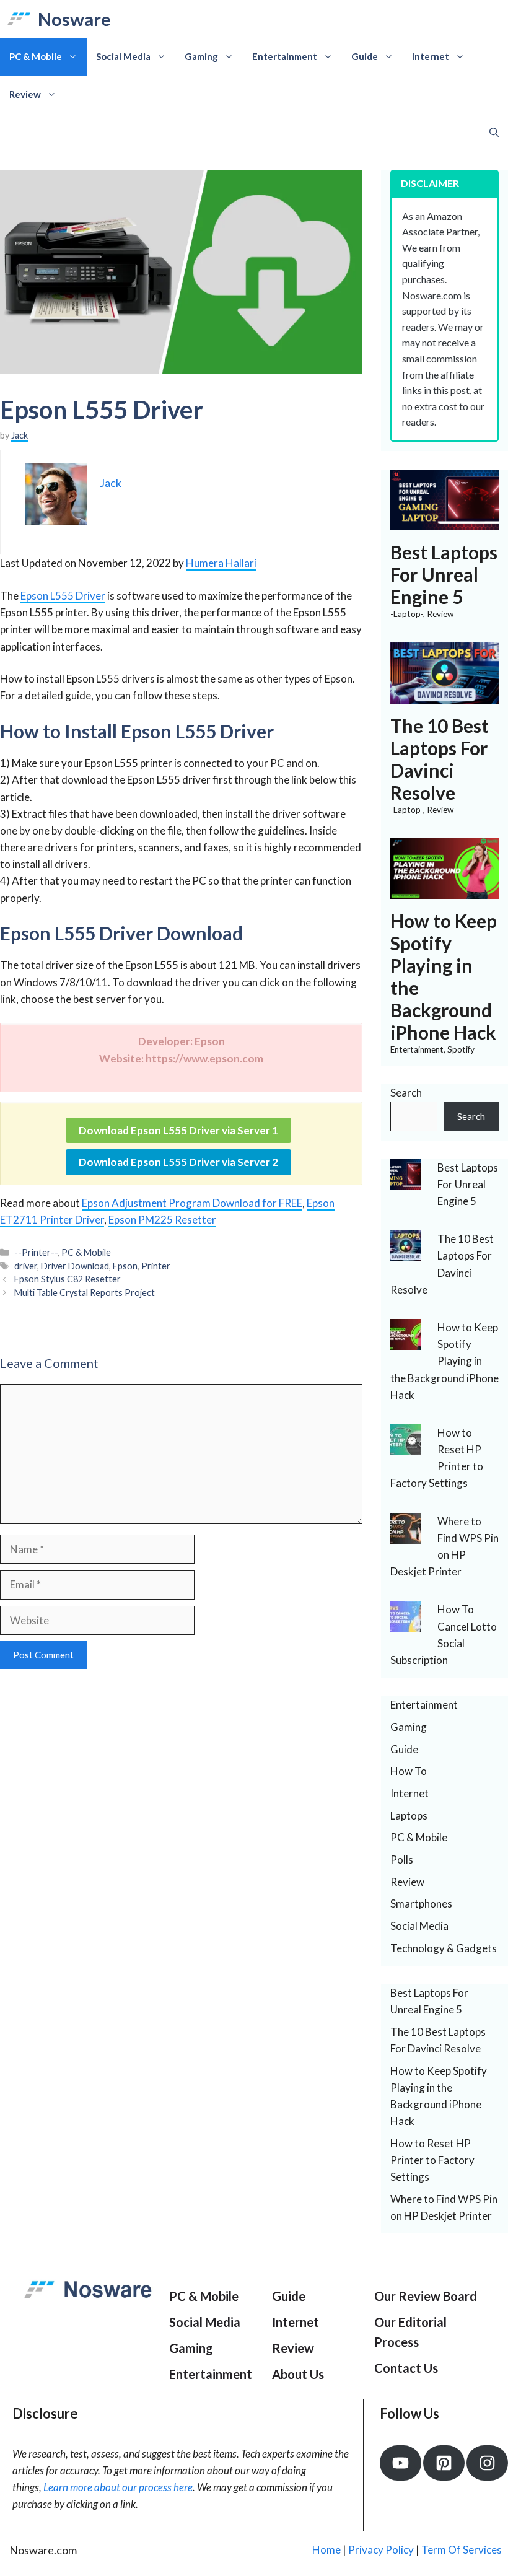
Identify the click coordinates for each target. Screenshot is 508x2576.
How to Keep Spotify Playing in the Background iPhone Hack (444, 1361)
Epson (125, 1266)
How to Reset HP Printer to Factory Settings (432, 2160)
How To (409, 1771)
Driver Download (75, 1266)
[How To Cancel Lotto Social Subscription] (406, 1623)
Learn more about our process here (118, 2487)
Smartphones (421, 1904)
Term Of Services (462, 2550)
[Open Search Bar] (494, 132)
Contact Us (406, 2368)
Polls (402, 1860)
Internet (431, 56)
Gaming (201, 56)
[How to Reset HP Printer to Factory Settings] (406, 1447)
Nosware (74, 19)
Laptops (409, 1816)
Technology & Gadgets (444, 1948)
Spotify (461, 1049)
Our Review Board (426, 2296)
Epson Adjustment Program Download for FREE (192, 1203)
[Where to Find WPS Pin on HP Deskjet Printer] (406, 1535)
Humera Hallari (221, 563)
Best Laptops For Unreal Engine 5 (444, 574)
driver (26, 1266)
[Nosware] (19, 19)
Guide (365, 56)
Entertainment (285, 56)
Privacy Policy (381, 2550)
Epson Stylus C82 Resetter (68, 1279)
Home (326, 2550)
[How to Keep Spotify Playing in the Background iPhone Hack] (444, 891)
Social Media (123, 56)
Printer (156, 1266)
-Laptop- (407, 614)
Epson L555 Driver (63, 596)
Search (406, 1093)
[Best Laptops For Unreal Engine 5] (444, 522)
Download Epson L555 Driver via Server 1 (178, 1130)
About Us (298, 2374)
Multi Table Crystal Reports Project (85, 1293)
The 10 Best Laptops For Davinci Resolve (440, 759)
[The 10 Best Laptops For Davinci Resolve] (444, 695)
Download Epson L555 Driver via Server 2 (178, 1162)
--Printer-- (36, 1252)
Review (25, 94)
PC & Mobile (36, 56)
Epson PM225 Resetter (162, 1220)
